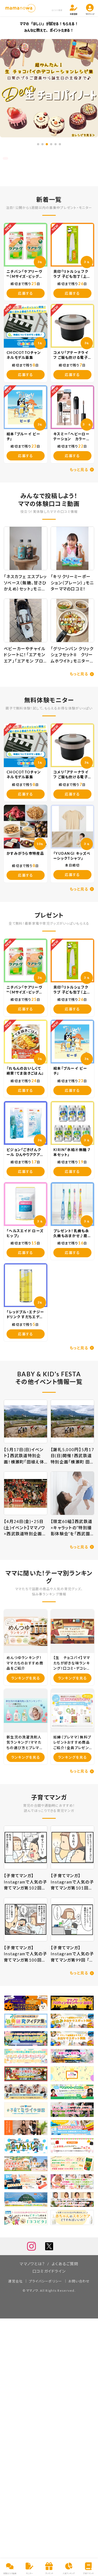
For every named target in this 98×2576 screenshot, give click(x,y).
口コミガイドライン (49, 2271)
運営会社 (15, 2281)
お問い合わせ (79, 2281)
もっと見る (79, 470)
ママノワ (32, 2290)
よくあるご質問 (65, 2264)
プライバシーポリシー (46, 2281)
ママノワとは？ (32, 2264)
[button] (38, 144)
